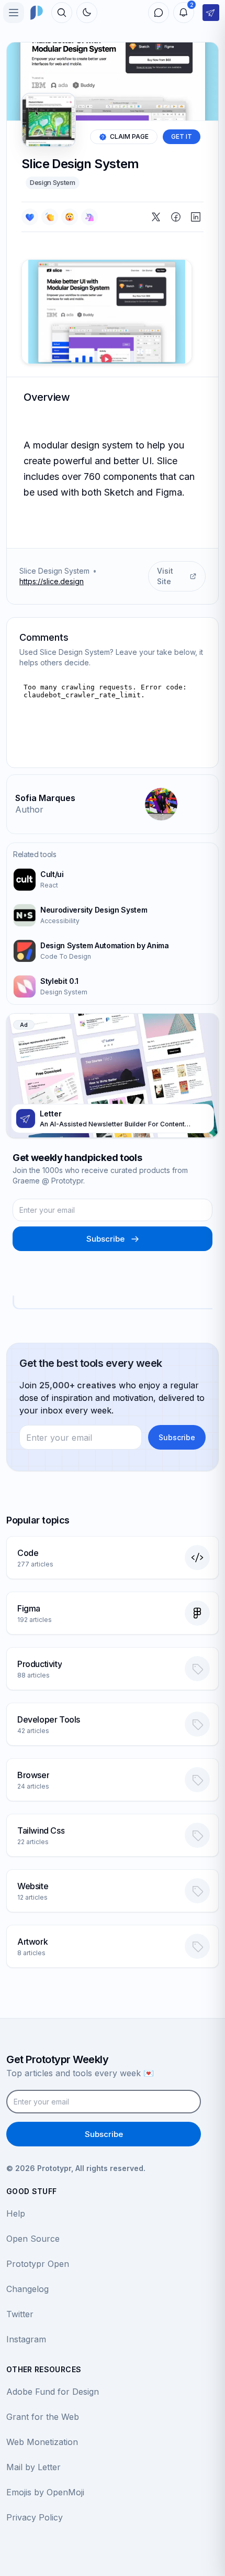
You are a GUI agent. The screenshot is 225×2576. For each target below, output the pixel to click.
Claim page (129, 136)
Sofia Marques (45, 798)
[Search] (62, 13)
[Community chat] (159, 13)
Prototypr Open (38, 2264)
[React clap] (50, 217)
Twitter (20, 2314)
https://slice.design (52, 581)
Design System (53, 182)
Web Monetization (42, 2442)
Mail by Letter (33, 2467)
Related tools (35, 854)
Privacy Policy (35, 2517)
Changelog (27, 2289)
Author (29, 809)
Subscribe (105, 1239)
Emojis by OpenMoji (45, 2492)
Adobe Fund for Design (53, 2392)
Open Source (33, 2239)
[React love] (30, 217)
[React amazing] (89, 217)
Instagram (26, 2339)
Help (16, 2213)
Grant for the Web (43, 2417)
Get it (182, 136)
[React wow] (70, 217)
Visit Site (165, 576)
